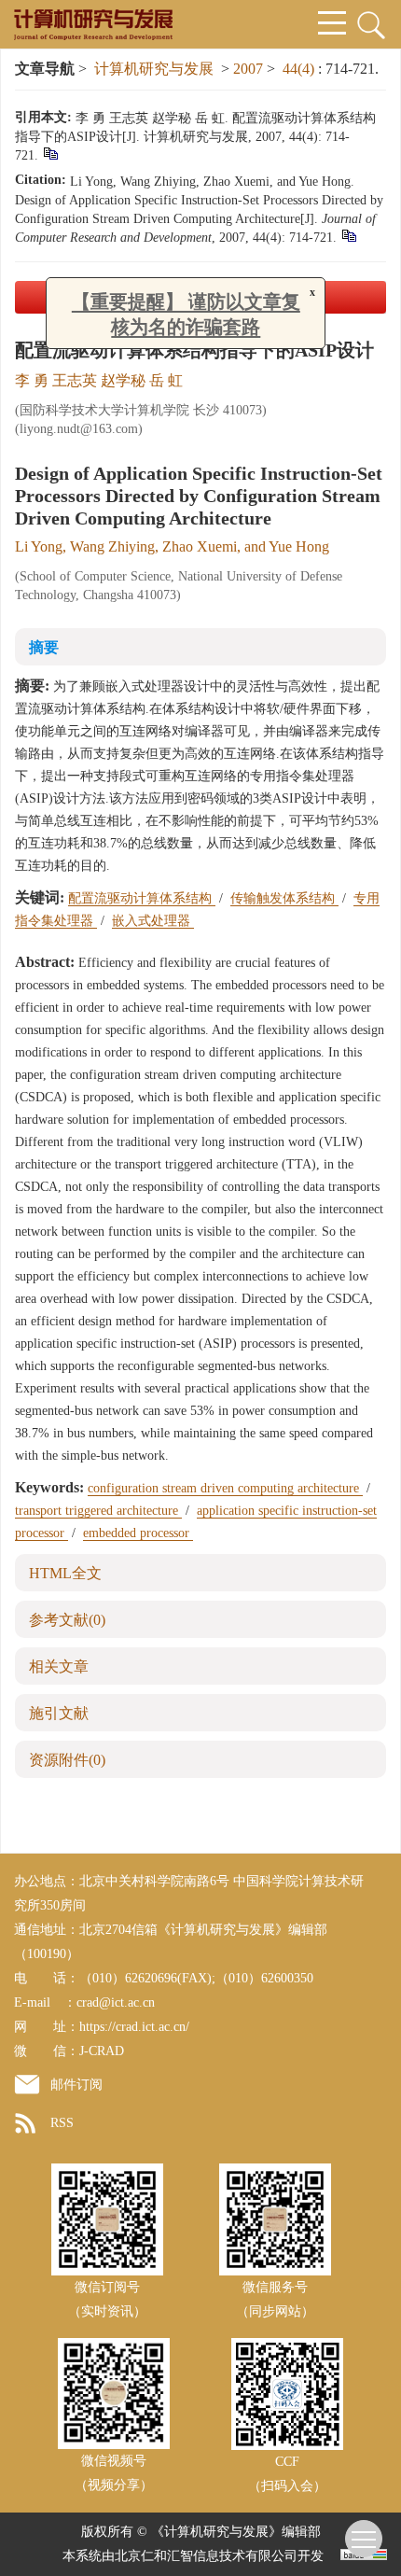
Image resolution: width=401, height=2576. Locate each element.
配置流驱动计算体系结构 (142, 898)
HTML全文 (65, 1573)
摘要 (44, 647)
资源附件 (67, 1760)
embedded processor (138, 1533)
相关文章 (59, 1666)
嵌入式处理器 (153, 921)
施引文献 (59, 1713)
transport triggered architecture (98, 1511)
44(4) (300, 69)
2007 (248, 69)
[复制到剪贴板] (50, 153)
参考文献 (67, 1620)
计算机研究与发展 (154, 69)
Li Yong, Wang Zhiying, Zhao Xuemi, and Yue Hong (172, 546)
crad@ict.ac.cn (116, 2002)
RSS (62, 2123)
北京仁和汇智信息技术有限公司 (206, 2556)
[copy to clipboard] (348, 235)
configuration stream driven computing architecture (225, 1488)
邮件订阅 (76, 2085)
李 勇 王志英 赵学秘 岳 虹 (99, 380)
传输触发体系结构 (284, 898)
